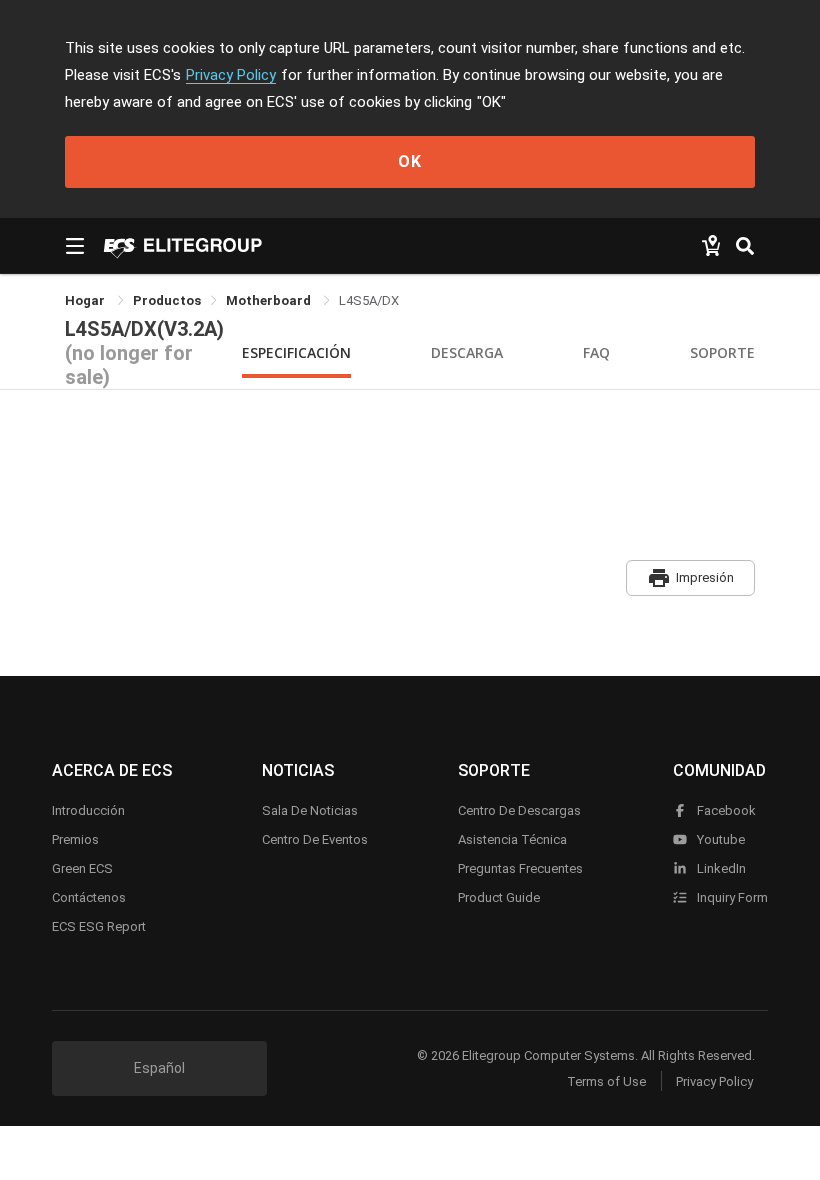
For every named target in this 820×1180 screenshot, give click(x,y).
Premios (75, 839)
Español (159, 1068)
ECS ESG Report (99, 926)
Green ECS (82, 868)
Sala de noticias (310, 810)
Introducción (88, 810)
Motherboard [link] (270, 300)
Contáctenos (89, 897)
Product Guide (499, 897)
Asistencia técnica (512, 839)
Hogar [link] (86, 300)
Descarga (467, 352)
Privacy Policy (231, 75)
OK (410, 161)
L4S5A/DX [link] (369, 300)
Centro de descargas (519, 810)
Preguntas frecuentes (520, 868)
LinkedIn (720, 868)
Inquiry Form (731, 897)
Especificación (296, 352)
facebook (725, 810)
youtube (719, 839)
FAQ (596, 352)
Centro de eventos (315, 839)
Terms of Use (606, 1081)
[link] (167, 300)
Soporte (722, 352)
